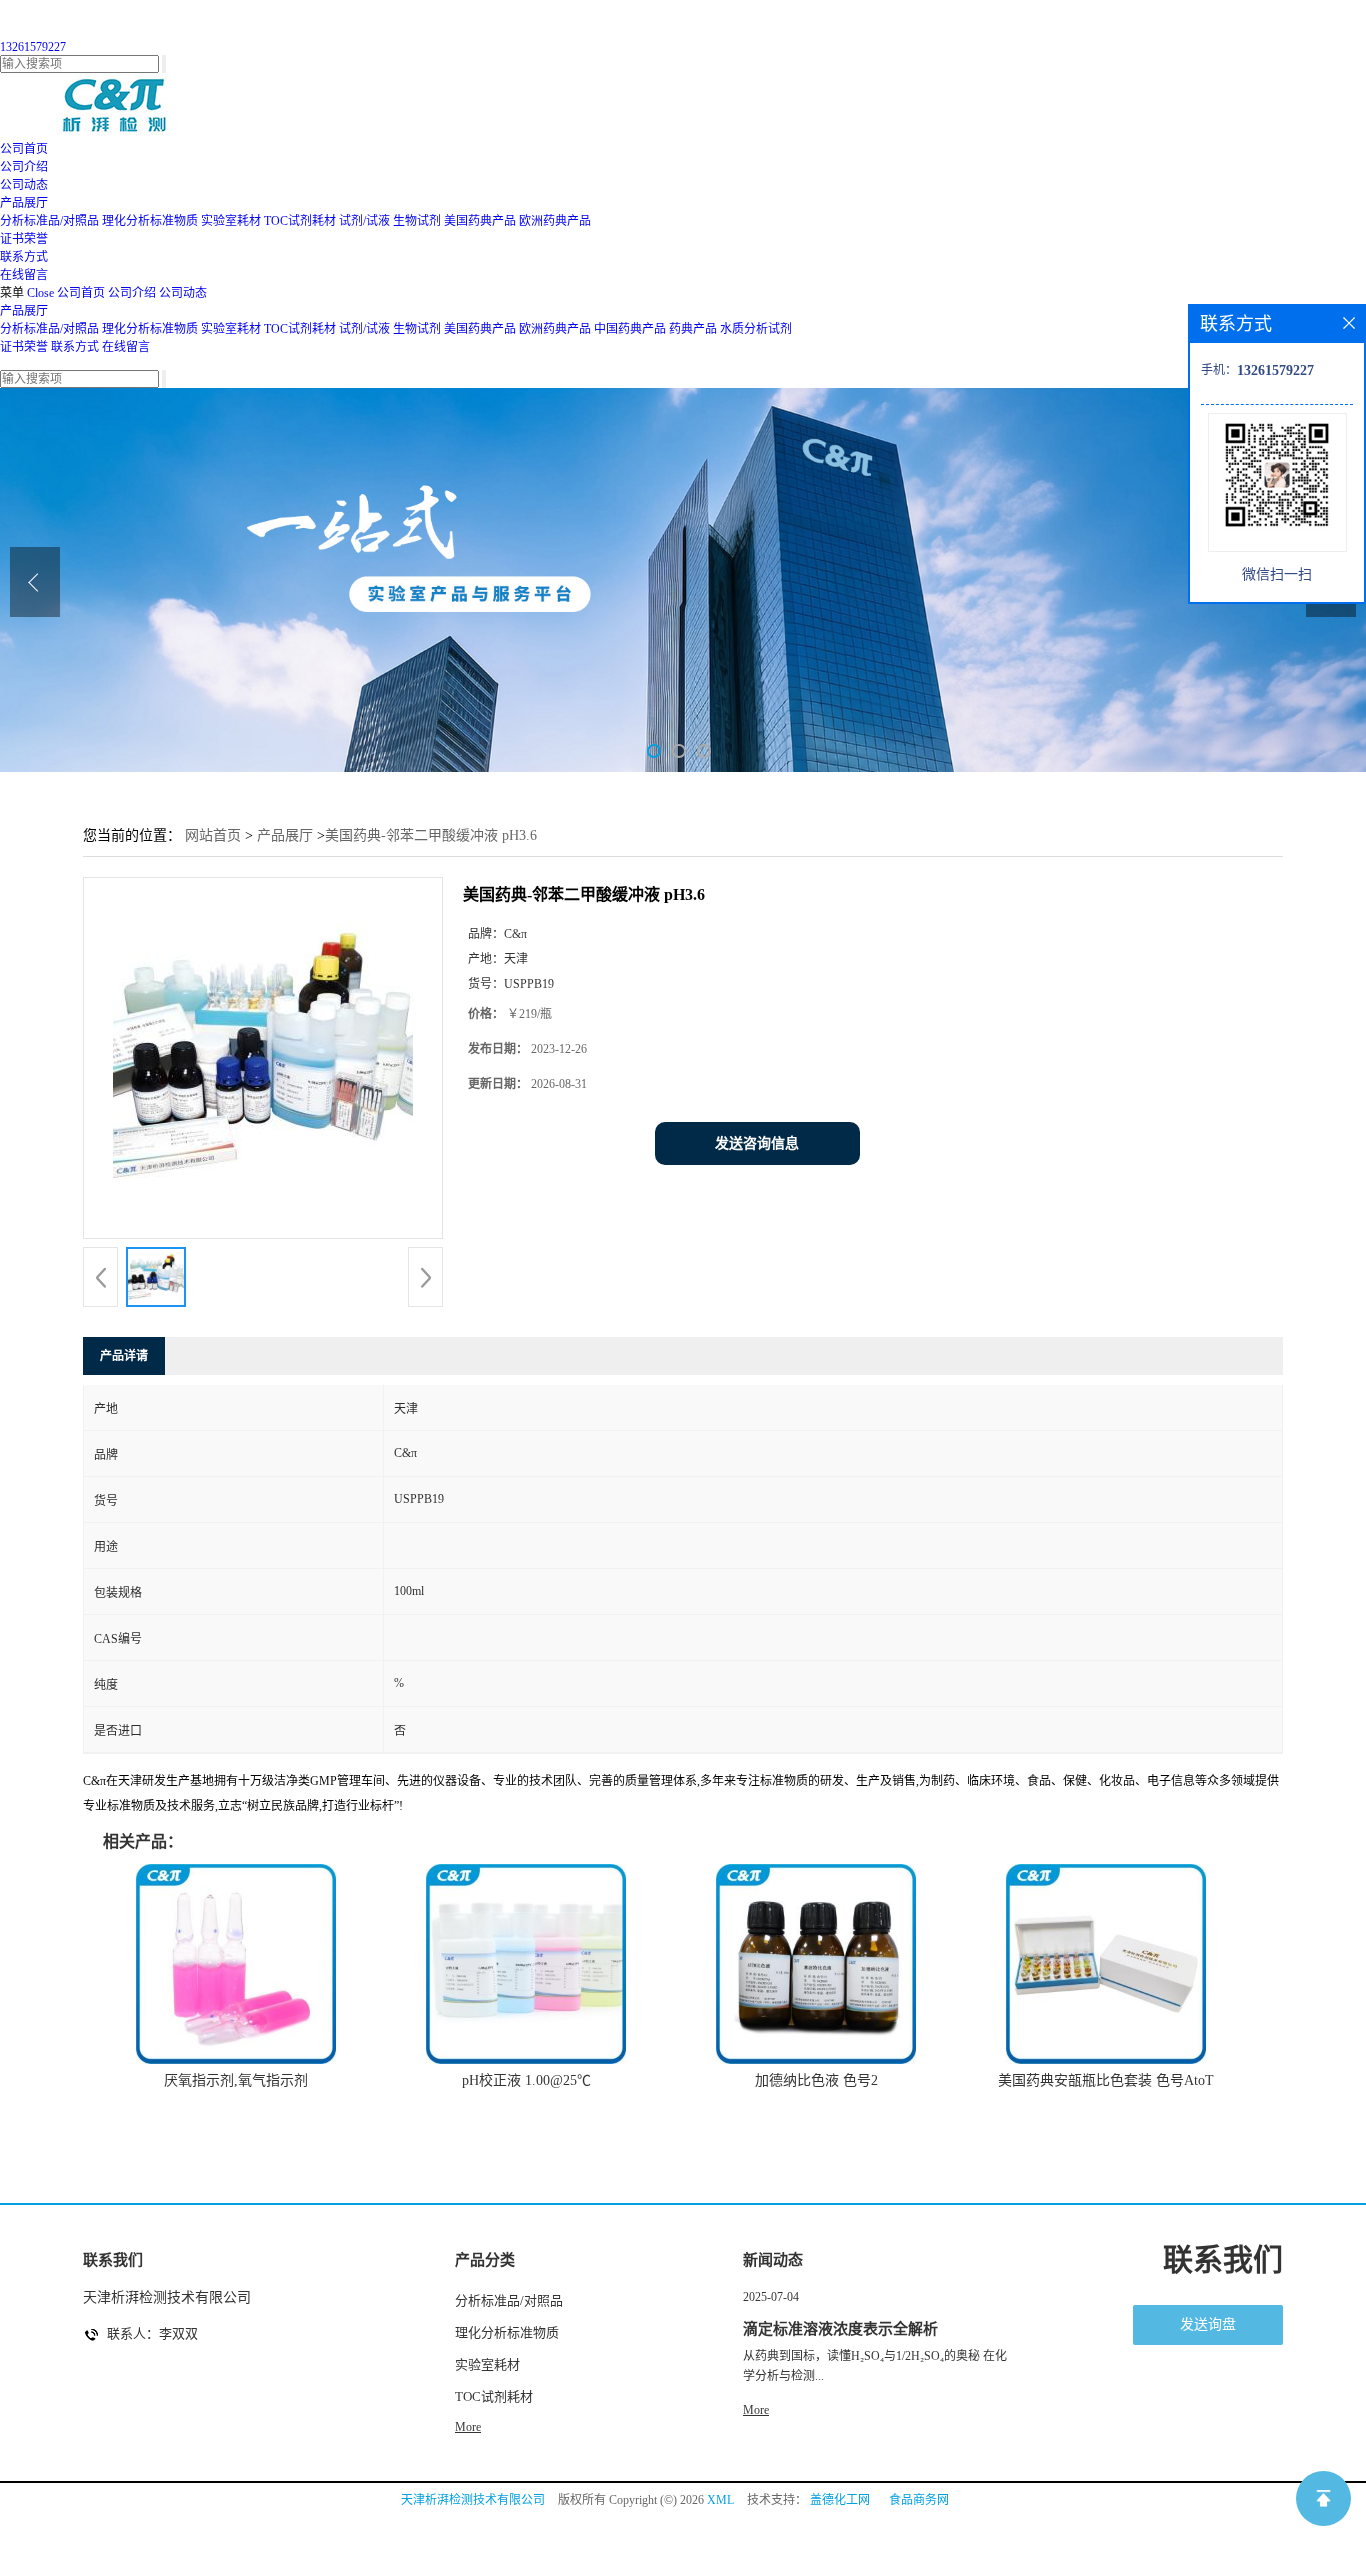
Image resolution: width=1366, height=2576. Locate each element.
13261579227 (33, 47)
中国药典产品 (630, 329)
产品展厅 (24, 311)
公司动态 (183, 293)
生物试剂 (417, 221)
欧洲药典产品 (555, 221)
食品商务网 (919, 2500)
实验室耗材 (231, 221)
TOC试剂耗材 (300, 221)
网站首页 (213, 835)
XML (720, 2500)
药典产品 (693, 329)
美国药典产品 (480, 221)
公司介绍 (132, 293)
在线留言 (126, 347)
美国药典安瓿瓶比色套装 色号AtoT (1106, 2080)
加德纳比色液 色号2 (816, 2080)
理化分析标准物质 (150, 221)
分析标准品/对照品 (49, 221)
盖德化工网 (840, 2500)
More (468, 2427)
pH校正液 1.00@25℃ (526, 2080)
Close (40, 293)
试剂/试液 (364, 221)
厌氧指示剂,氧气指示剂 (236, 2080)
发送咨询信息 (757, 1143)
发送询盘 (1208, 2324)
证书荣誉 (24, 347)
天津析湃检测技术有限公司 (473, 2500)
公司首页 (81, 293)
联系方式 (75, 347)
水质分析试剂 (756, 329)
